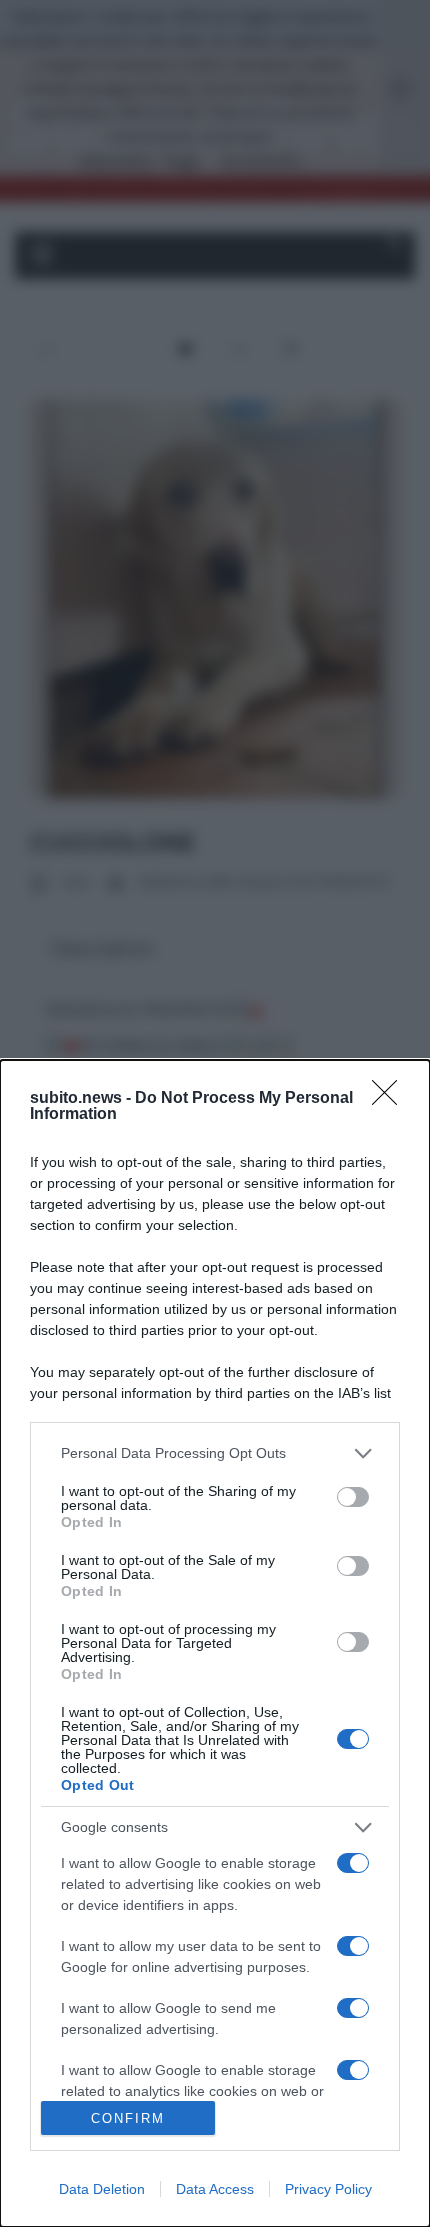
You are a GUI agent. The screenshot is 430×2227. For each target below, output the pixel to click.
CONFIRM (128, 2118)
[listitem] (215, 1453)
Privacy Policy (328, 2189)
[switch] (353, 1497)
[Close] (391, 1099)
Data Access (215, 2189)
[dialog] (215, 1643)
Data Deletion (102, 2189)
